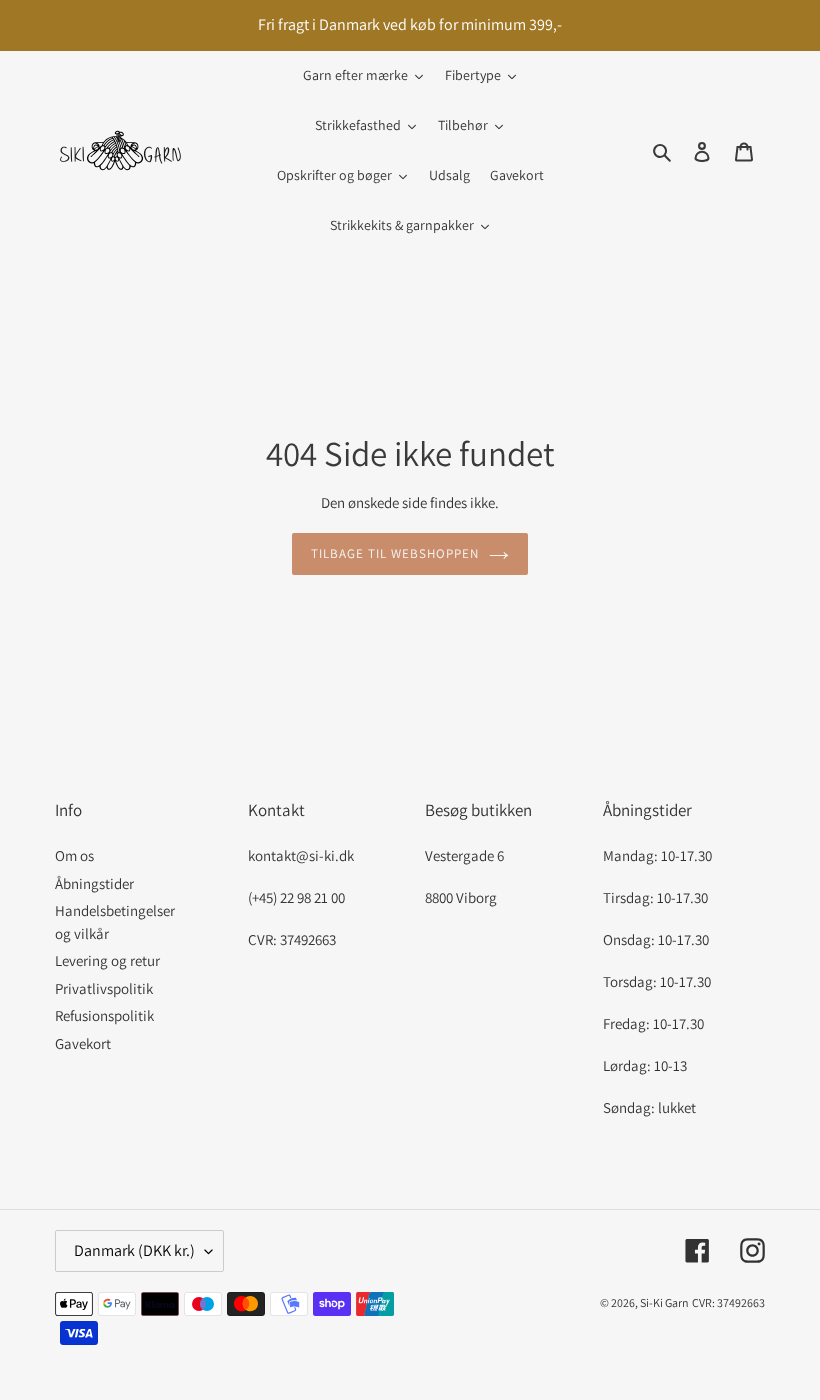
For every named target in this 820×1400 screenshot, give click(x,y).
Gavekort (83, 1043)
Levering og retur (107, 960)
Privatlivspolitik (104, 988)
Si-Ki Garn (664, 1302)
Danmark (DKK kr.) (134, 1250)
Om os (74, 855)
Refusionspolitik (104, 1015)
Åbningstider (94, 883)
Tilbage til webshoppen (395, 553)
